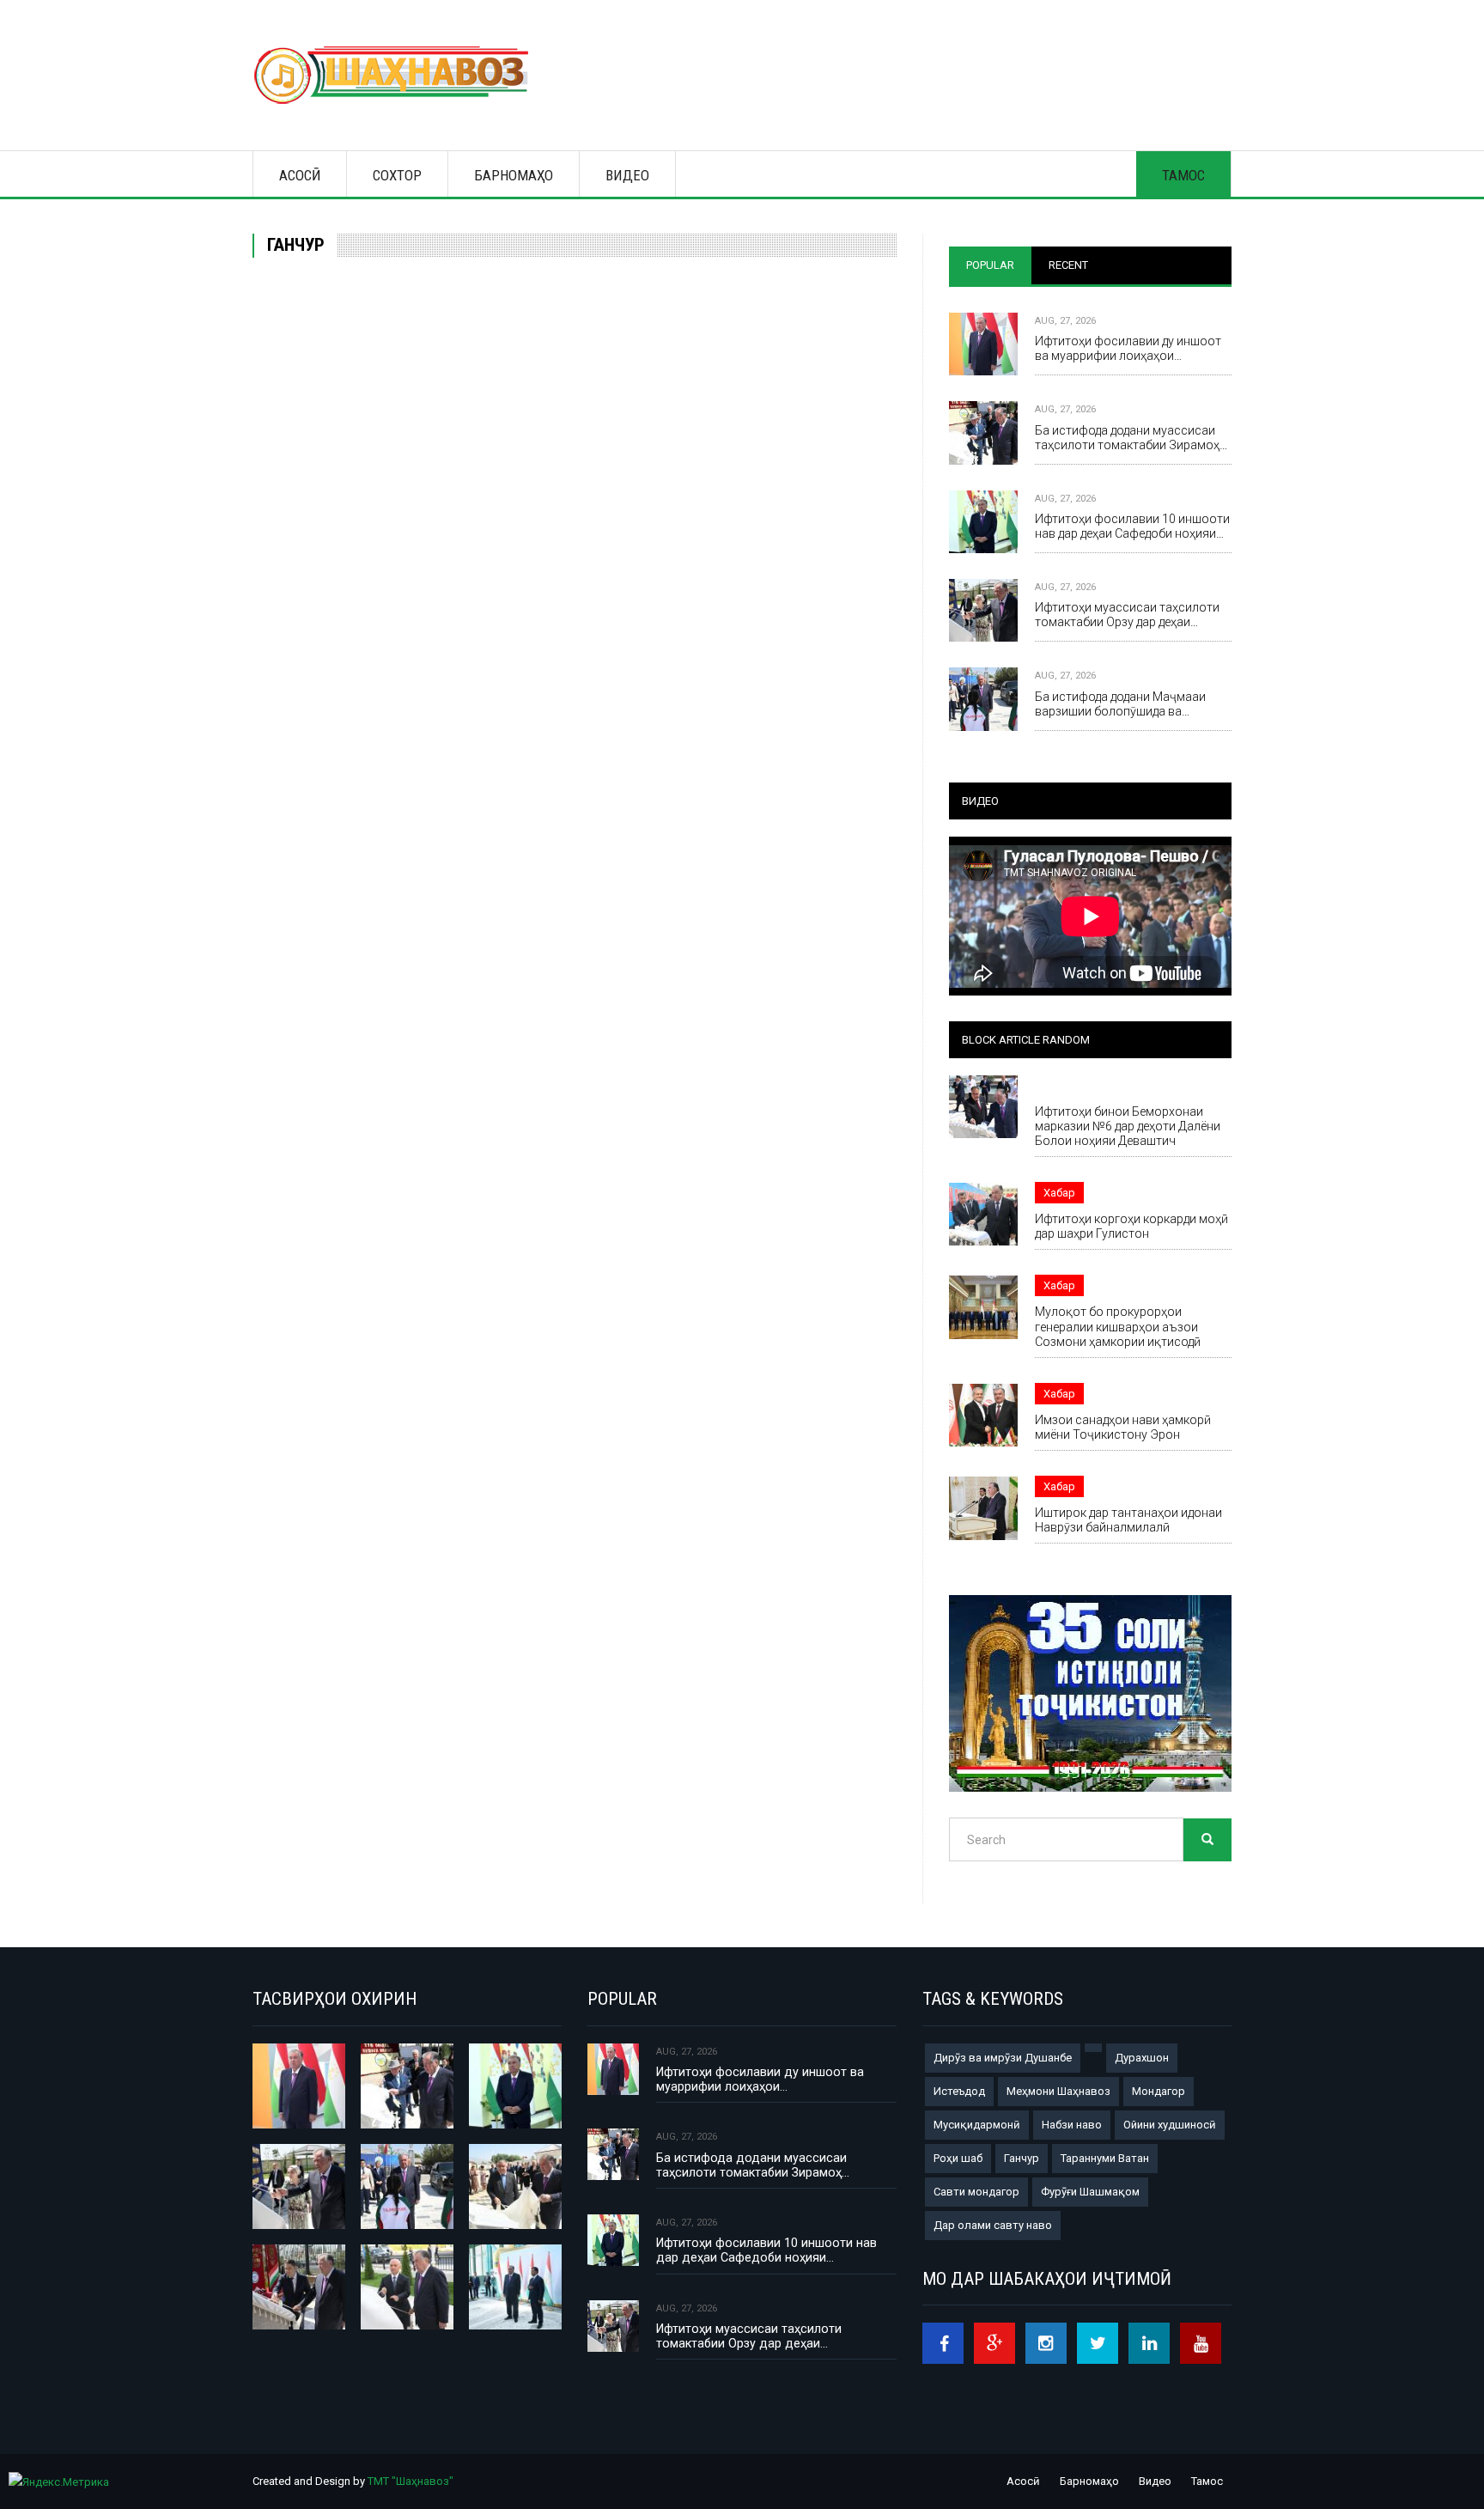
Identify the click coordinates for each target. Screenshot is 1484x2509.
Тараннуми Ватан (1105, 2158)
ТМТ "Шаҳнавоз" (411, 2481)
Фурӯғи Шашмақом (1090, 2192)
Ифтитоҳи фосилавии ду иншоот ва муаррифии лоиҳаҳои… (1128, 348)
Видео (627, 175)
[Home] (399, 75)
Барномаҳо (514, 175)
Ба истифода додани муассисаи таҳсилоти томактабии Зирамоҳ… (1131, 438)
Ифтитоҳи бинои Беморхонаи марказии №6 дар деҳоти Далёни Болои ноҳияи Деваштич (1128, 1126)
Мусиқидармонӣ (977, 2125)
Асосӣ (300, 175)
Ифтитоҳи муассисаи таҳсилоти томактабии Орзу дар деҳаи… (1127, 615)
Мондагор (1159, 2091)
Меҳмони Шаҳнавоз (1058, 2091)
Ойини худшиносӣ (1170, 2125)
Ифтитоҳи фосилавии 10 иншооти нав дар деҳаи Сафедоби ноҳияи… (1132, 526)
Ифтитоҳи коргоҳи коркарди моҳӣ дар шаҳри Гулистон (1131, 1226)
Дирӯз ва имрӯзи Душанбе (1003, 2058)
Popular (990, 265)
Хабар (1077, 1085)
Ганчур (1022, 2158)
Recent (1068, 265)
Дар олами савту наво (993, 2225)
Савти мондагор (976, 2192)
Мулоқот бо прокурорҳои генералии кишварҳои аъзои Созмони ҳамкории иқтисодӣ (1118, 1326)
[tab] (990, 265)
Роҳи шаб (958, 2158)
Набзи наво (1072, 2125)
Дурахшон (1142, 2058)
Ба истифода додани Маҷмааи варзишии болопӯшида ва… (1120, 704)
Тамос (1183, 175)
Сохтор (397, 175)
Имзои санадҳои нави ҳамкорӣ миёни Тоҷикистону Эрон (1123, 1427)
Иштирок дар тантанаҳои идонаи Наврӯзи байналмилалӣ (1128, 1520)
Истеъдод (959, 2091)
